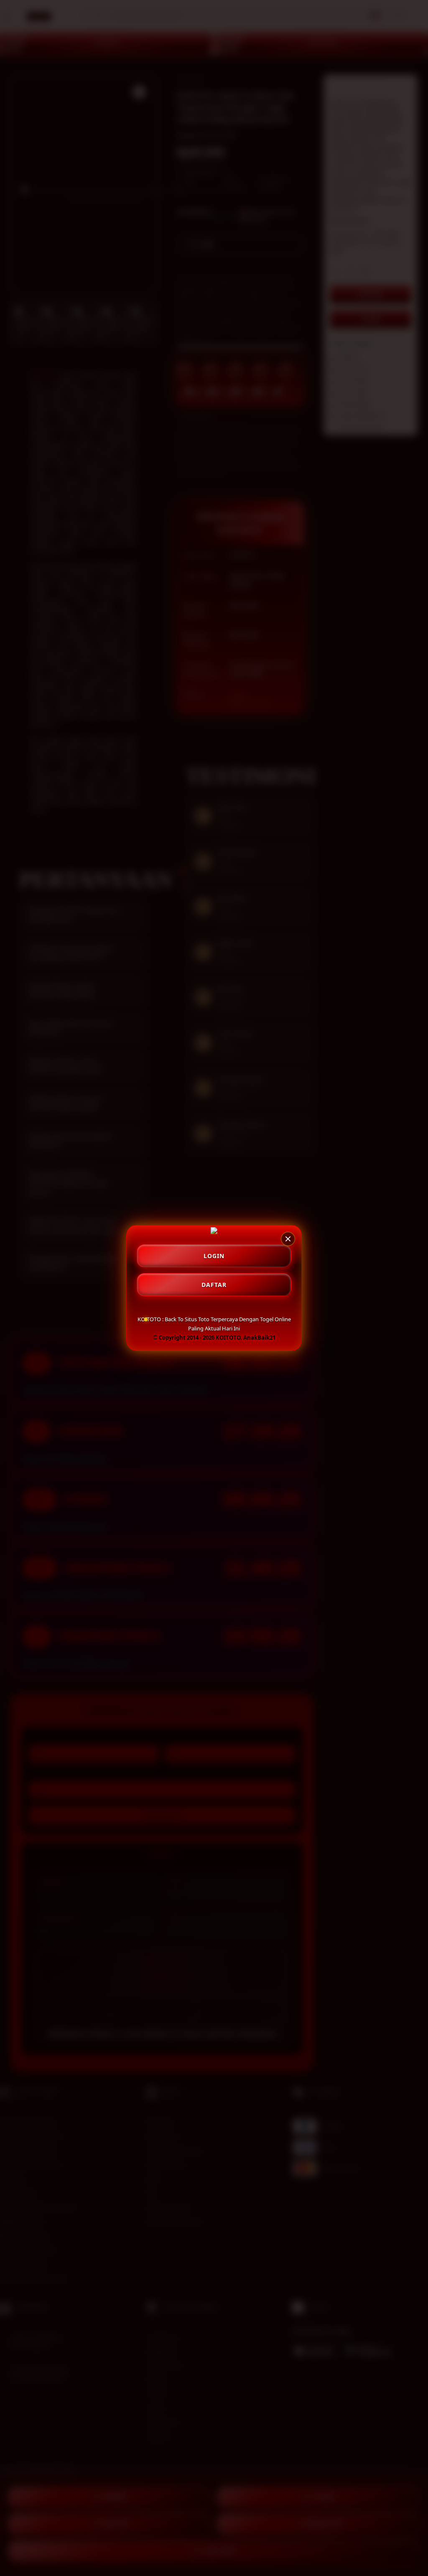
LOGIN (214, 1256)
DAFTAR (214, 1285)
